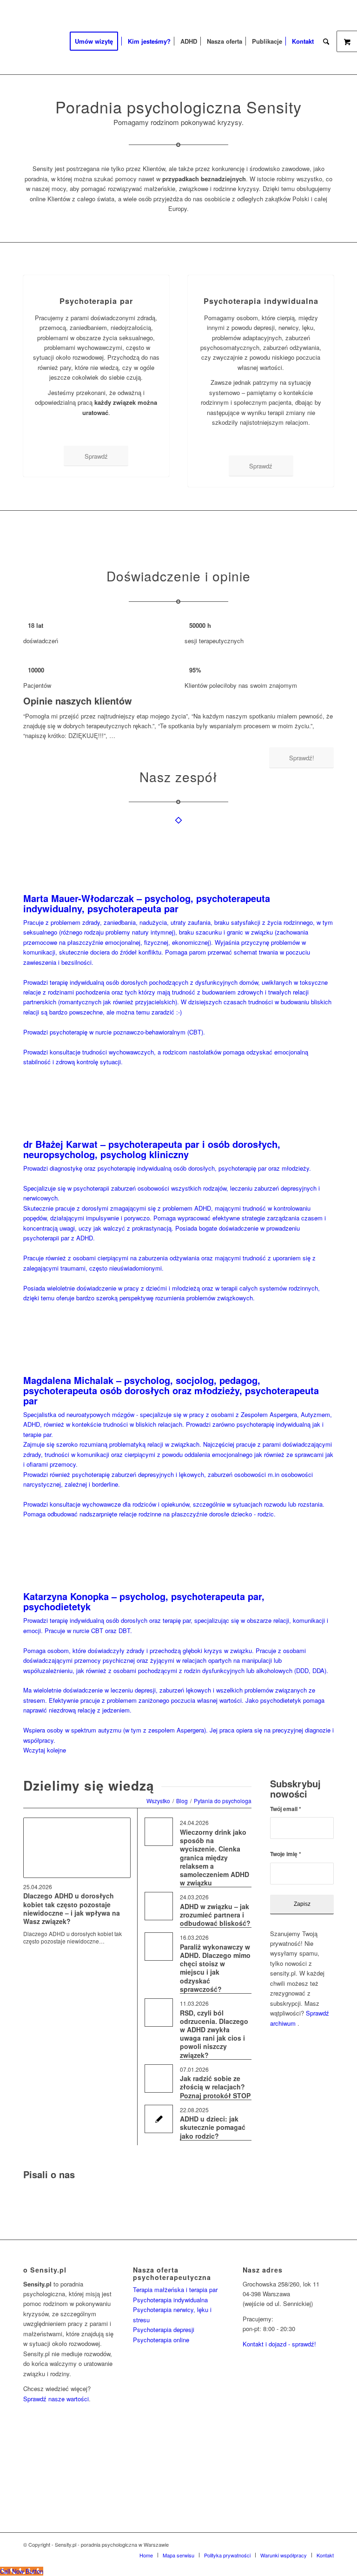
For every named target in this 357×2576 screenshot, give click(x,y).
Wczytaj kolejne (45, 1750)
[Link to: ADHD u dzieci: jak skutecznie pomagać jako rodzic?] (159, 2119)
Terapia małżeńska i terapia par (175, 2289)
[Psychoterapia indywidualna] (261, 275)
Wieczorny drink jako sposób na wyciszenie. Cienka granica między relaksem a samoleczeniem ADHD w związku (215, 1857)
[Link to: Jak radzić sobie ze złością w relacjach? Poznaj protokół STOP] (159, 2079)
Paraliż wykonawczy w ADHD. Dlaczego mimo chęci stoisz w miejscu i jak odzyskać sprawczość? (215, 1968)
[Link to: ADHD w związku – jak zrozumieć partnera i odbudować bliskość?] (159, 1906)
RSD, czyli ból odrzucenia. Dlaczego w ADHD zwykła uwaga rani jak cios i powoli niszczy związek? (214, 2034)
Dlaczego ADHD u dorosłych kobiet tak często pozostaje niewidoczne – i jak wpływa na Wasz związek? (72, 1908)
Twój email (286, 1809)
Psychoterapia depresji (164, 2329)
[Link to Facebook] (285, 2544)
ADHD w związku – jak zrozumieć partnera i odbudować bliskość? (215, 1915)
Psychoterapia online (161, 2340)
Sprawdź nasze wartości (56, 2399)
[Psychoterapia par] (96, 275)
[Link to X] (299, 2544)
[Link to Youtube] (327, 2544)
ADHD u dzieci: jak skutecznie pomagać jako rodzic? (213, 2127)
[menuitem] (97, 41)
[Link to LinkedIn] (313, 2544)
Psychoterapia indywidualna (261, 301)
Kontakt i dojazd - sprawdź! (279, 2344)
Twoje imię (286, 1854)
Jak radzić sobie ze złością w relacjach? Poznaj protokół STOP (215, 2087)
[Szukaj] (326, 41)
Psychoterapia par (96, 301)
